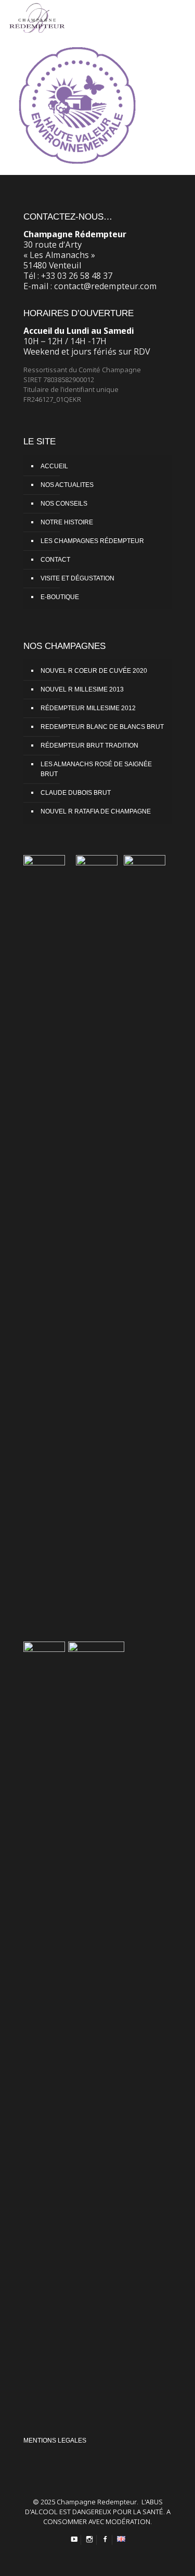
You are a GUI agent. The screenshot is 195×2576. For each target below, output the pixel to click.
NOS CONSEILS (64, 504)
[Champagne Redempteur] (37, 16)
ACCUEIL (54, 466)
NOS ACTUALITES (67, 485)
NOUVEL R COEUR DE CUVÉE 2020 (94, 671)
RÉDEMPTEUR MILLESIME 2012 (88, 708)
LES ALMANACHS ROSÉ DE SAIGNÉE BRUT (96, 769)
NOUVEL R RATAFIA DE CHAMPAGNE (96, 811)
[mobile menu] (181, 16)
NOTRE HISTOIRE (67, 522)
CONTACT (55, 560)
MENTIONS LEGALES (55, 2441)
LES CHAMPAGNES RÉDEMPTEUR (92, 541)
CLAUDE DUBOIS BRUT (76, 793)
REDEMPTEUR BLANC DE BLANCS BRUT (102, 727)
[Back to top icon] (181, 2561)
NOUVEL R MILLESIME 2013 (82, 689)
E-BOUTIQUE (60, 597)
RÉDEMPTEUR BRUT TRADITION (89, 745)
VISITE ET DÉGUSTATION (77, 578)
